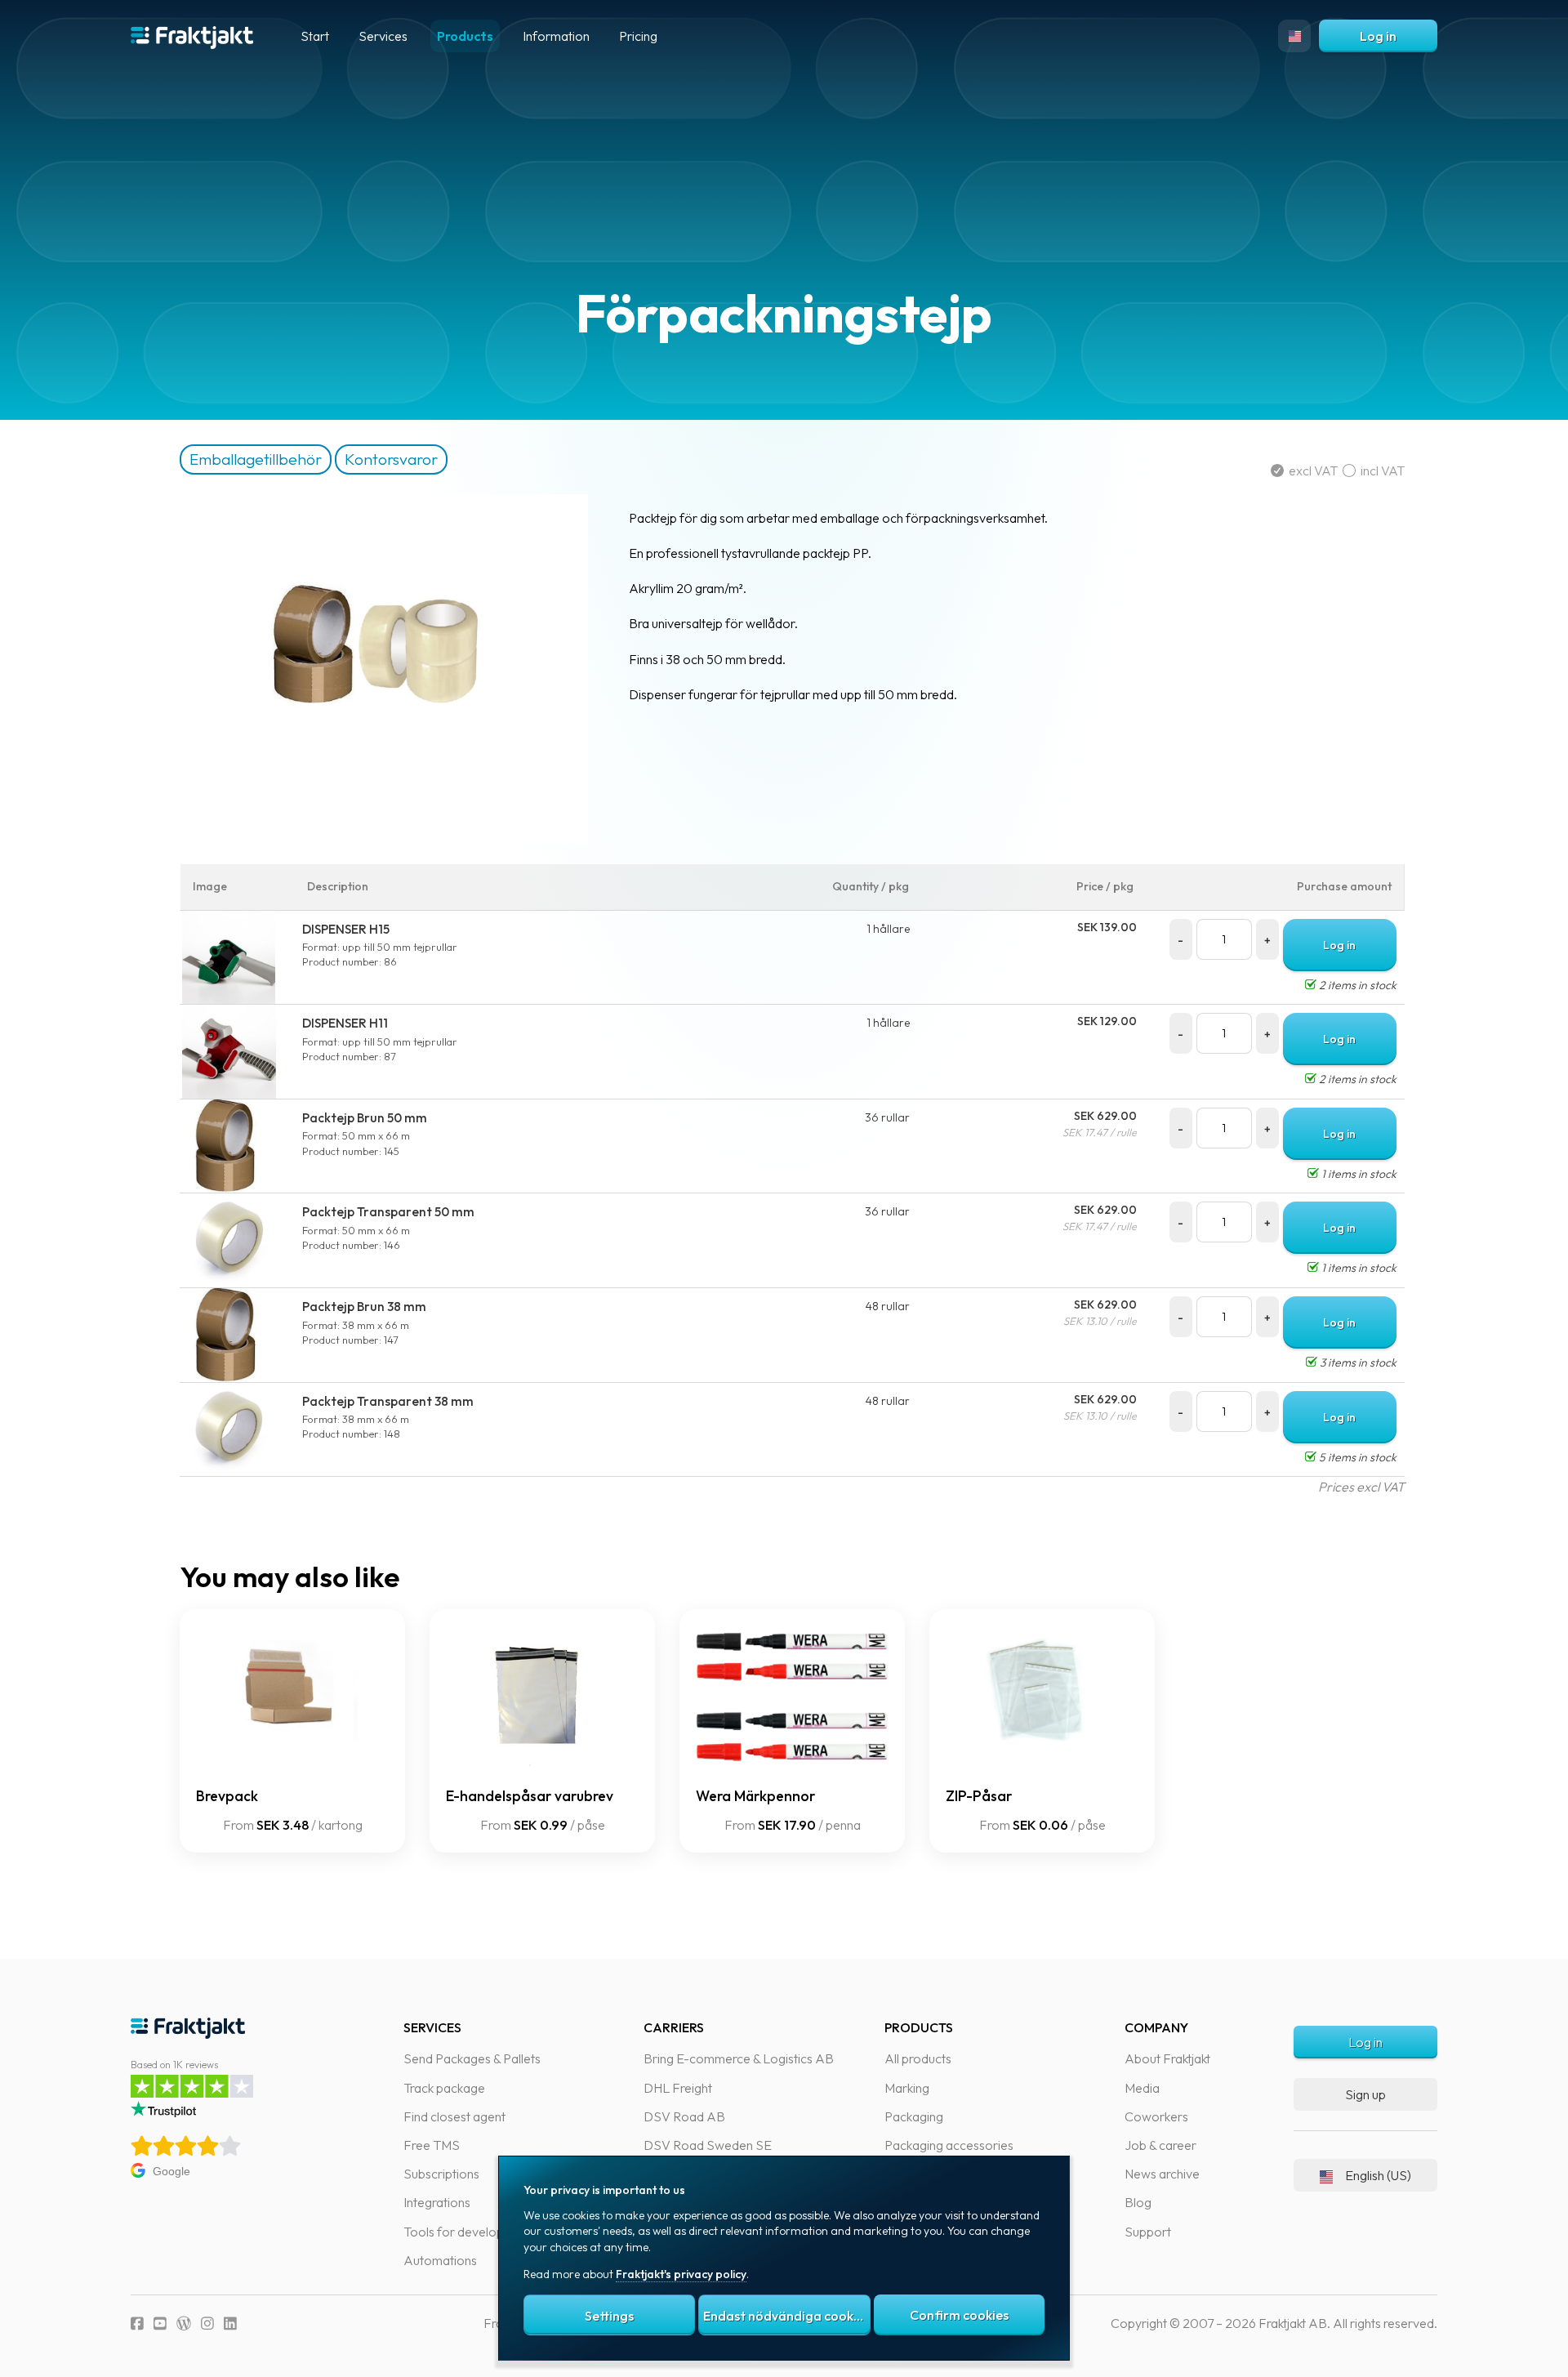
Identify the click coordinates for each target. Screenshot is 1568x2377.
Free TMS (432, 2145)
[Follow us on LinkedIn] (230, 2323)
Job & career (1160, 2145)
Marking (907, 2088)
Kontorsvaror (391, 459)
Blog (1138, 2202)
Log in (1378, 36)
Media (1142, 2088)
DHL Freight (678, 2088)
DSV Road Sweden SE (708, 2145)
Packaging (914, 2116)
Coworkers (1156, 2116)
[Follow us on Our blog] (184, 2323)
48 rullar (888, 1306)
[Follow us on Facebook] (137, 2323)
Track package (444, 2088)
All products (918, 2058)
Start (315, 36)
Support (1148, 2232)
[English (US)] (1294, 36)
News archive (1162, 2174)
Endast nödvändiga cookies (786, 2316)
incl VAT (1380, 470)
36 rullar (887, 1117)
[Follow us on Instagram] (207, 2323)
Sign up (1365, 2094)
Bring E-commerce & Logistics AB (739, 2058)
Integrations (437, 2202)
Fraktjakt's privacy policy (681, 2274)
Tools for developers (463, 2232)
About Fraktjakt (1167, 2058)
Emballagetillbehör (256, 459)
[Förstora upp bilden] (384, 839)
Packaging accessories (949, 2145)
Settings (609, 2316)
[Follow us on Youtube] (160, 2323)
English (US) (1378, 2175)
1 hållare (888, 929)
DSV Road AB (684, 2116)
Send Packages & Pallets (472, 2058)
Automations (440, 2260)
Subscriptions (441, 2174)
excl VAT (1313, 470)
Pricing (638, 36)
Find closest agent (454, 2116)
